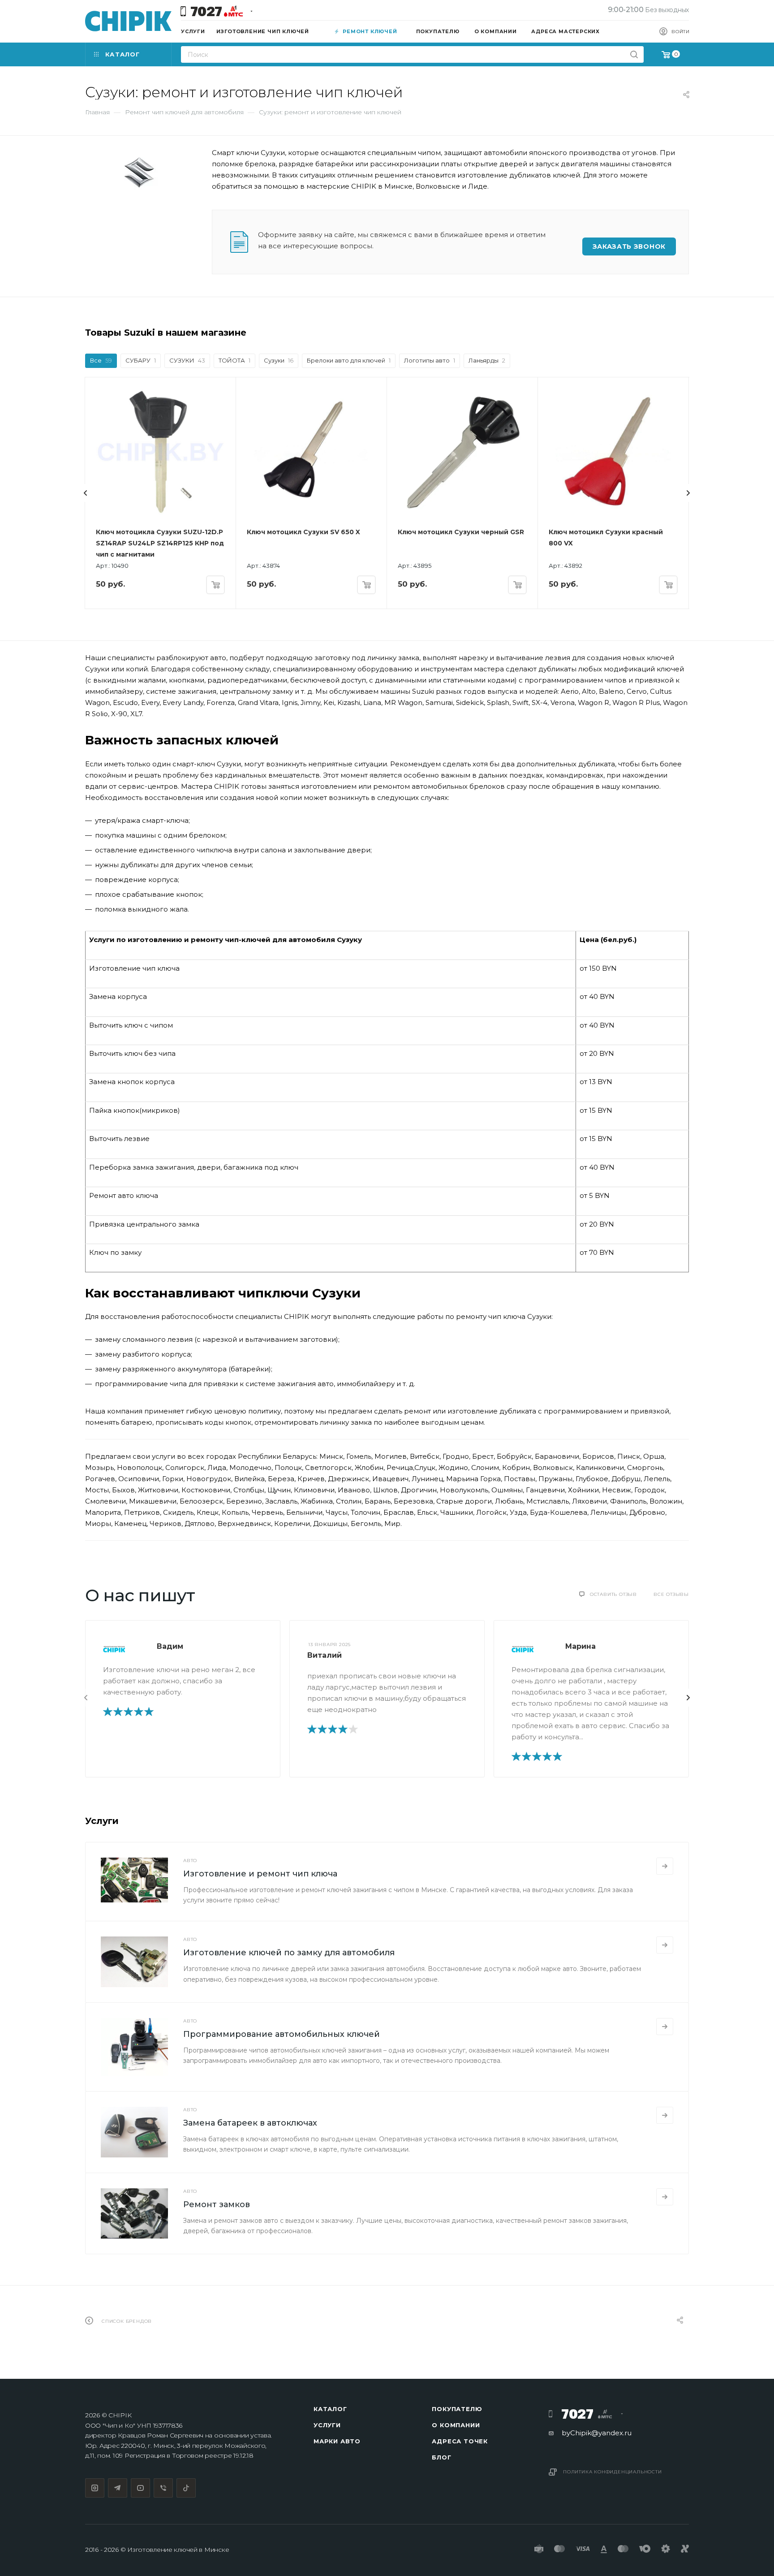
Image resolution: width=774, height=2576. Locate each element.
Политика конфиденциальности (613, 2472)
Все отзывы (671, 1594)
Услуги (327, 2425)
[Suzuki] (139, 173)
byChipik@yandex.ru (597, 2433)
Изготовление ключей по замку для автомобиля (289, 1953)
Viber (163, 2488)
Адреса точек (460, 2441)
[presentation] (86, 493)
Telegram (118, 2488)
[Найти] (634, 54)
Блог (441, 2457)
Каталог (330, 2409)
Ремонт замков (217, 2204)
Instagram (95, 2488)
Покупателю (457, 2409)
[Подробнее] (665, 1866)
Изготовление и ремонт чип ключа (260, 1874)
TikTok (186, 2488)
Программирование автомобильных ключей (282, 2034)
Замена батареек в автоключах (250, 2123)
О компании (456, 2425)
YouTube (140, 2488)
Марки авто (337, 2441)
